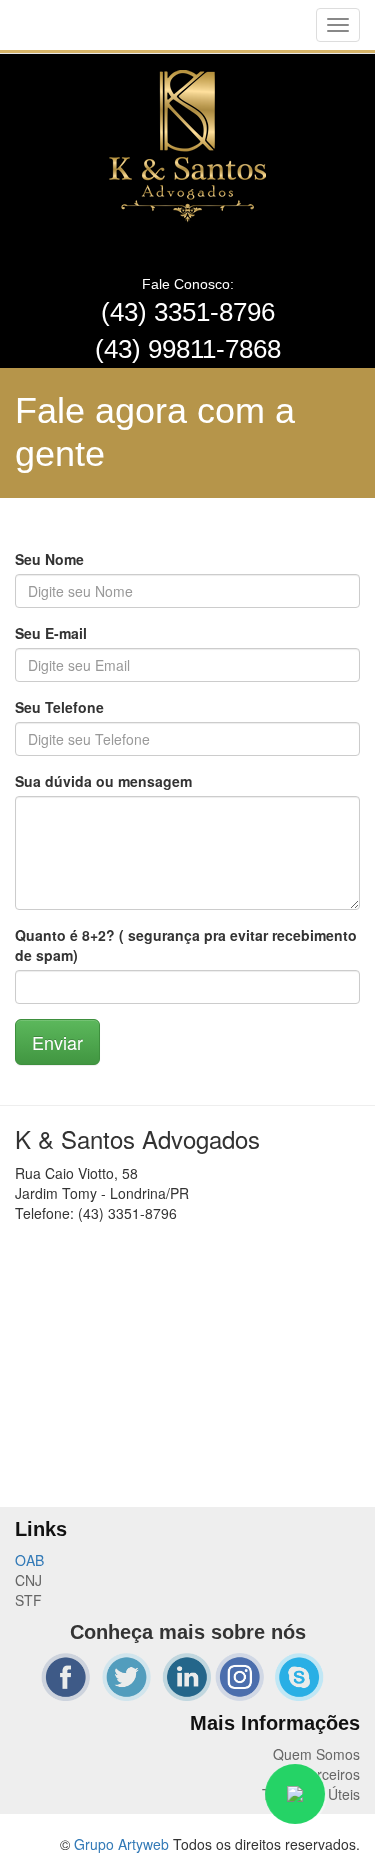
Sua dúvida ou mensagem (103, 781)
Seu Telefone (59, 707)
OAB (29, 1560)
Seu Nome (49, 559)
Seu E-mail (51, 633)
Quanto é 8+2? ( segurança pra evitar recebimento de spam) (186, 945)
